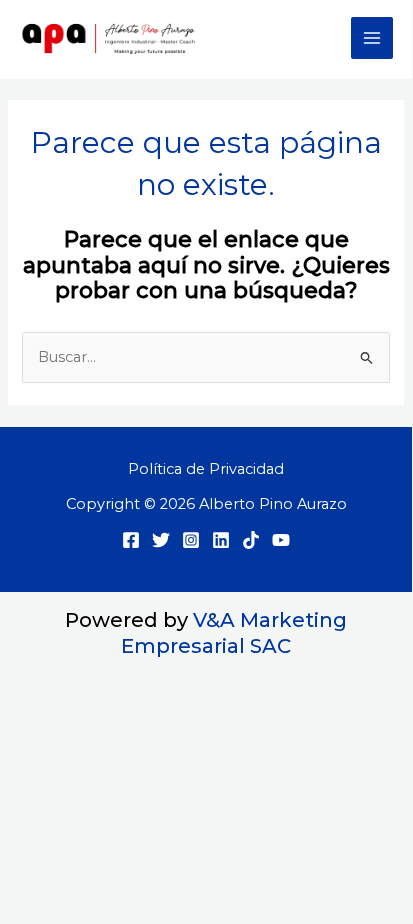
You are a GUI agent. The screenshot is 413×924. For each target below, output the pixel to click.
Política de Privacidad (206, 469)
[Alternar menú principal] (372, 38)
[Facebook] (131, 540)
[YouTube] (281, 540)
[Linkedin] (221, 540)
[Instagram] (191, 540)
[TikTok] (251, 540)
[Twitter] (161, 540)
